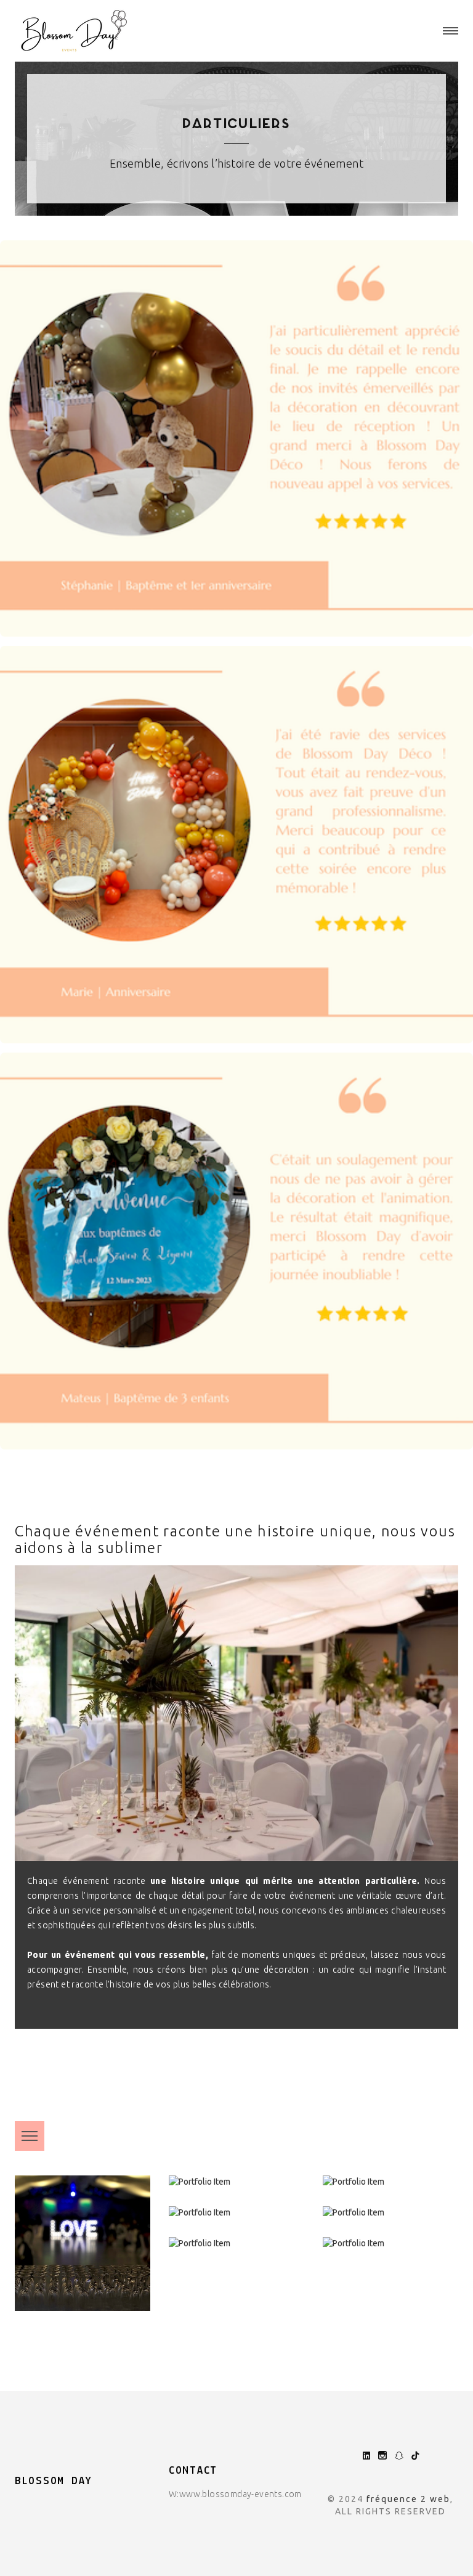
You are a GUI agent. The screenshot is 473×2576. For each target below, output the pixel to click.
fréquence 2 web (408, 2499)
